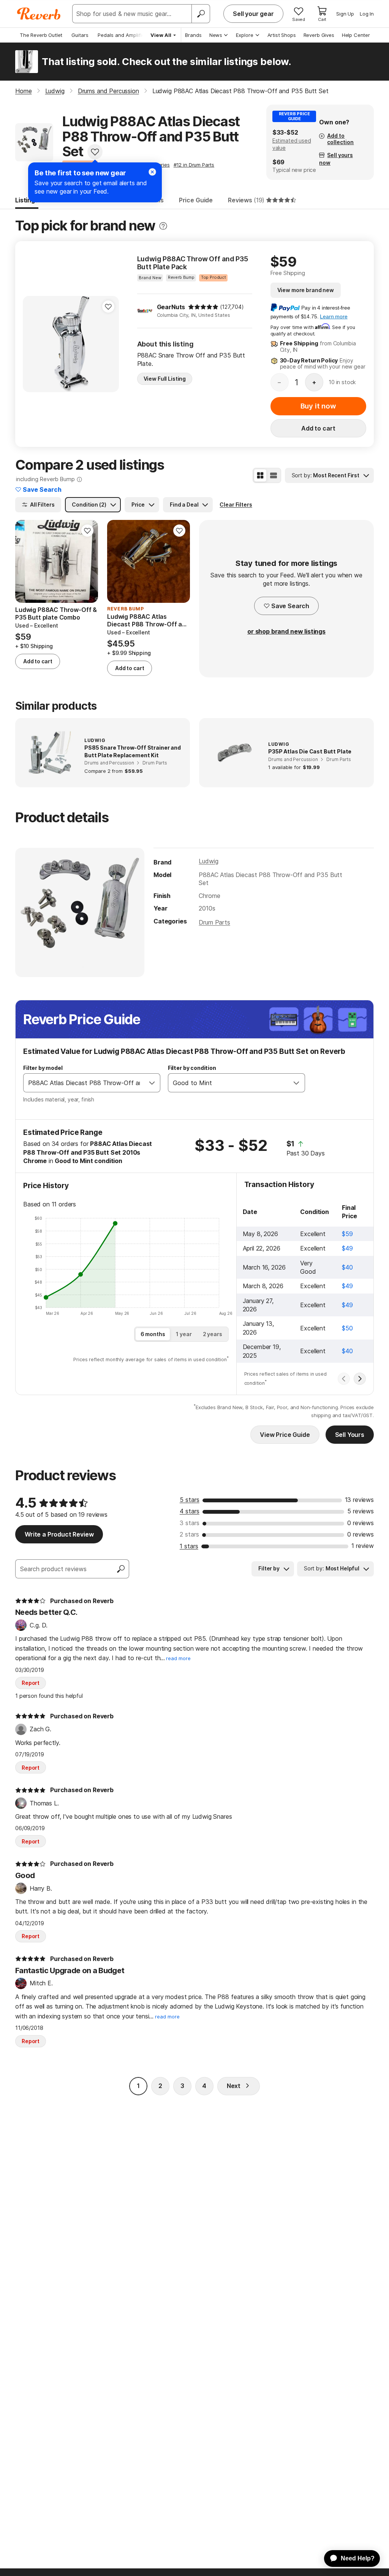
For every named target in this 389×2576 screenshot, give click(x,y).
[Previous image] (33, 344)
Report (31, 1683)
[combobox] (84, 1083)
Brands (193, 35)
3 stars (190, 1523)
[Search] (201, 14)
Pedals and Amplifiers (123, 35)
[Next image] (108, 344)
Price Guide (196, 200)
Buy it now (318, 406)
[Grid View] (260, 475)
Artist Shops (282, 35)
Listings (27, 200)
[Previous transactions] (344, 1379)
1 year (184, 1334)
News (216, 35)
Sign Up (345, 14)
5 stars (190, 1500)
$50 (347, 1328)
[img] (203, 307)
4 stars (190, 1511)
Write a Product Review (59, 1534)
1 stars (189, 1546)
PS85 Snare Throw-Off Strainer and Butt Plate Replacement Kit (133, 751)
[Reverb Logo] (39, 14)
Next (234, 2086)
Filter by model (43, 1068)
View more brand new (306, 290)
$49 (347, 1248)
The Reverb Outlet (41, 35)
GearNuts (171, 307)
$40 (347, 1267)
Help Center (356, 35)
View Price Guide (285, 1435)
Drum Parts (214, 922)
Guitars (80, 35)
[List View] (274, 475)
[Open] (152, 1083)
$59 (347, 1234)
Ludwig (208, 861)
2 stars (189, 1534)
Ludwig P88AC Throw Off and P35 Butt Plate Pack (193, 263)
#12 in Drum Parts (194, 165)
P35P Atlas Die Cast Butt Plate (310, 751)
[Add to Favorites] (95, 152)
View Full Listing (165, 379)
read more (178, 1658)
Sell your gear (253, 14)
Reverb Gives (319, 35)
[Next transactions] (360, 1379)
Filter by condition (192, 1068)
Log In (367, 14)
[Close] (152, 172)
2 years (213, 1334)
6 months (153, 1334)
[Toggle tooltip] (163, 226)
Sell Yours (350, 1435)
